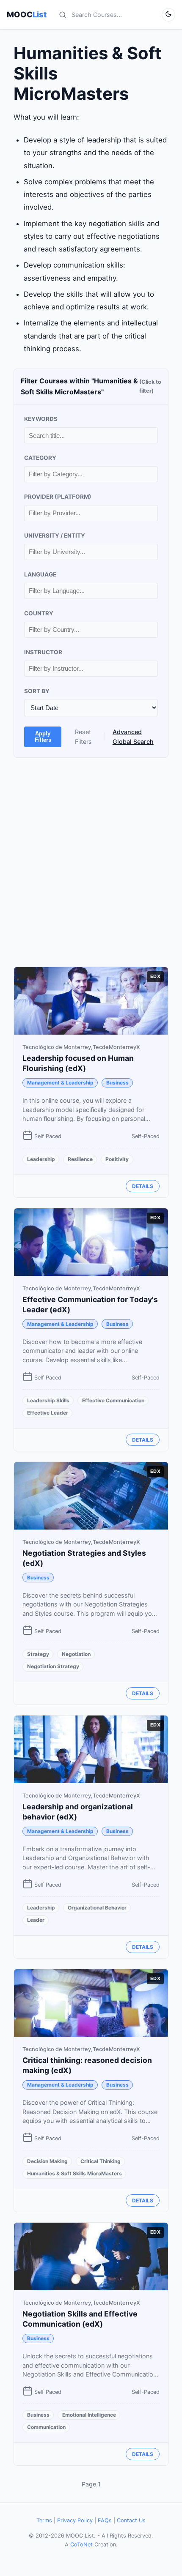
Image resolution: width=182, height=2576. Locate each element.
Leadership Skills (48, 1400)
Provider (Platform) (58, 497)
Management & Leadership (60, 1083)
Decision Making (47, 2161)
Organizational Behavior (97, 1908)
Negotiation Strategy (53, 1666)
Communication (46, 2427)
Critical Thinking (101, 2161)
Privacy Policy (75, 2520)
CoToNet (81, 2545)
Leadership (41, 1159)
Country (39, 613)
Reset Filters (83, 737)
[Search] (63, 15)
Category (40, 458)
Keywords (41, 419)
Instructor (43, 652)
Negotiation (76, 1654)
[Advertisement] (91, 862)
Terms (44, 2520)
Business (117, 1083)
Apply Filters (43, 737)
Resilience (80, 1159)
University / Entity (55, 535)
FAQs (105, 2520)
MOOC (27, 14)
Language (40, 574)
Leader (36, 1920)
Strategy (38, 1654)
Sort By (37, 691)
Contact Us (131, 2520)
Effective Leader (48, 1413)
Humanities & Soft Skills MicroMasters (74, 2173)
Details (143, 1186)
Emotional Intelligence (89, 2415)
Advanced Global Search (133, 737)
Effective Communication (113, 1400)
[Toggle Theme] (168, 15)
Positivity (117, 1159)
